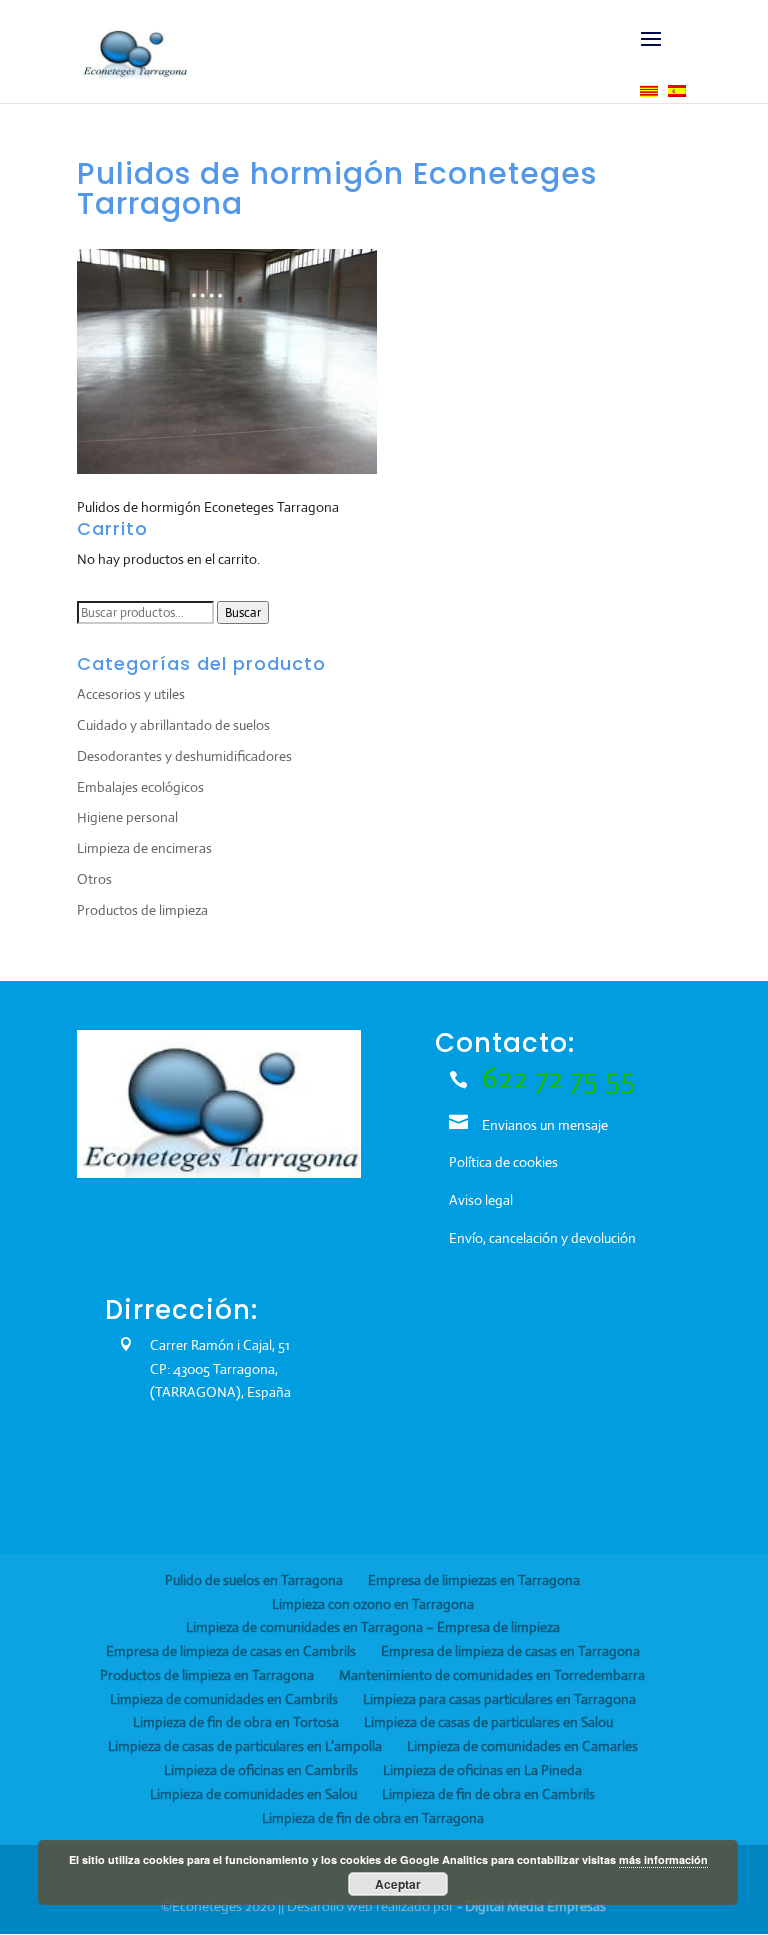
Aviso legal (481, 1200)
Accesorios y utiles (131, 694)
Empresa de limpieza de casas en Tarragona (510, 1651)
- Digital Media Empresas (531, 1906)
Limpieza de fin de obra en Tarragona (373, 1818)
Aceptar (398, 1884)
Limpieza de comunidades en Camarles (522, 1746)
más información (663, 1859)
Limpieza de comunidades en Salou (253, 1794)
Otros (94, 879)
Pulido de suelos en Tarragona (254, 1580)
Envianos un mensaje (545, 1125)
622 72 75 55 (558, 1077)
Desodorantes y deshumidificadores (184, 756)
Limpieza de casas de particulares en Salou (488, 1722)
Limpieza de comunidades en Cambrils (224, 1699)
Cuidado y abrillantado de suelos (173, 725)
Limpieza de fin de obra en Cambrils (488, 1794)
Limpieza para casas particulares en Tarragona (499, 1699)
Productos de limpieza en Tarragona (207, 1675)
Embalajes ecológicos (140, 787)
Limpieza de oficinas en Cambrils (261, 1770)
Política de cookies (503, 1162)
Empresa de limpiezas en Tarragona (474, 1580)
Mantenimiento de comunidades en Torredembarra (492, 1675)
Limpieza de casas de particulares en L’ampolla (245, 1746)
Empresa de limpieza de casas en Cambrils (231, 1651)
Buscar (243, 612)
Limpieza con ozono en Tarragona (373, 1604)
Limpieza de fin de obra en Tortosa (236, 1722)
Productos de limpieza (142, 910)
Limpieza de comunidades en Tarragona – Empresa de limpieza (373, 1627)
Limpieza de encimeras (144, 848)
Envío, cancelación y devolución (542, 1238)
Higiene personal (127, 817)
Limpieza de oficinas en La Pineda (482, 1770)
